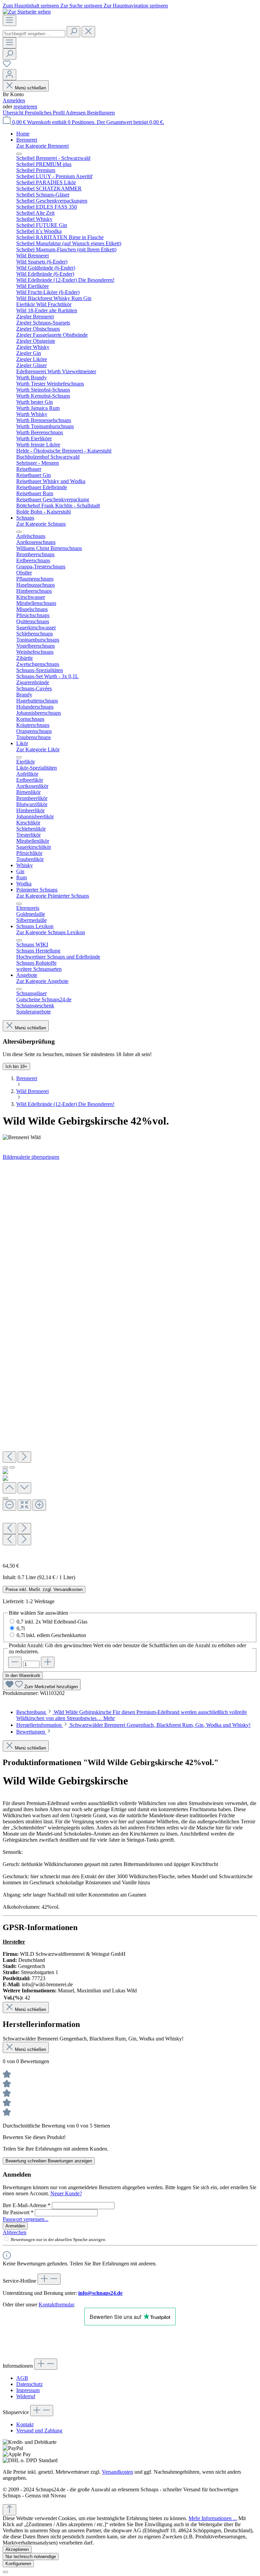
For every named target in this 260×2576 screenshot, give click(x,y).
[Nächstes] (24, 1457)
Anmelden (14, 100)
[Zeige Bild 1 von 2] (5, 1467)
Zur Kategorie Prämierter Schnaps (53, 896)
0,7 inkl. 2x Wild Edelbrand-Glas (52, 1622)
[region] (130, 1359)
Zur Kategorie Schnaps (41, 524)
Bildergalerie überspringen (31, 1157)
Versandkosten (117, 2472)
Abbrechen (15, 2232)
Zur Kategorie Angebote (42, 981)
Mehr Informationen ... (213, 2518)
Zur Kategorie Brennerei (42, 146)
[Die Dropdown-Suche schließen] (88, 32)
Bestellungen (101, 113)
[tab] (133, 1725)
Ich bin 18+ (16, 1066)
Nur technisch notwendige (31, 2557)
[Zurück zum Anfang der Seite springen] (9, 2510)
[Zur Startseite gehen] (27, 12)
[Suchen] (73, 32)
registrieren (25, 107)
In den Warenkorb (23, 1676)
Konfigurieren (18, 2564)
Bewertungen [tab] (31, 1732)
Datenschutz (29, 2384)
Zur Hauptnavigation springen (136, 6)
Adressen (76, 113)
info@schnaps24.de (100, 2293)
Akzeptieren (17, 2549)
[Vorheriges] (9, 1457)
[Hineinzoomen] (39, 1505)
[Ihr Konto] (9, 75)
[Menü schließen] (19, 154)
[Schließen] (5, 1498)
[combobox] (34, 34)
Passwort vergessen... (26, 2219)
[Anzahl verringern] (15, 1662)
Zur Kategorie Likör (38, 749)
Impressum (28, 2390)
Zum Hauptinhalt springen (31, 6)
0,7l (21, 1628)
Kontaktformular (56, 2305)
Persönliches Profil (45, 113)
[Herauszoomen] (9, 1505)
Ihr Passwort (18, 2212)
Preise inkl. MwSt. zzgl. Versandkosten (44, 1589)
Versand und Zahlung (39, 2431)
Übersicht (14, 113)
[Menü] (9, 20)
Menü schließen (30, 88)
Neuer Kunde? (66, 2193)
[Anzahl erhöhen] (48, 1662)
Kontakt (25, 2424)
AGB (22, 2378)
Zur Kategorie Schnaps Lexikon (51, 932)
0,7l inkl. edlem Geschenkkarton (51, 1635)
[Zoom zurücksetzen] (24, 1505)
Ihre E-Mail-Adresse (27, 2205)
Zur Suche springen (82, 6)
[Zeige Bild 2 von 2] (12, 1467)
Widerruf (26, 2396)
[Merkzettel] (7, 66)
